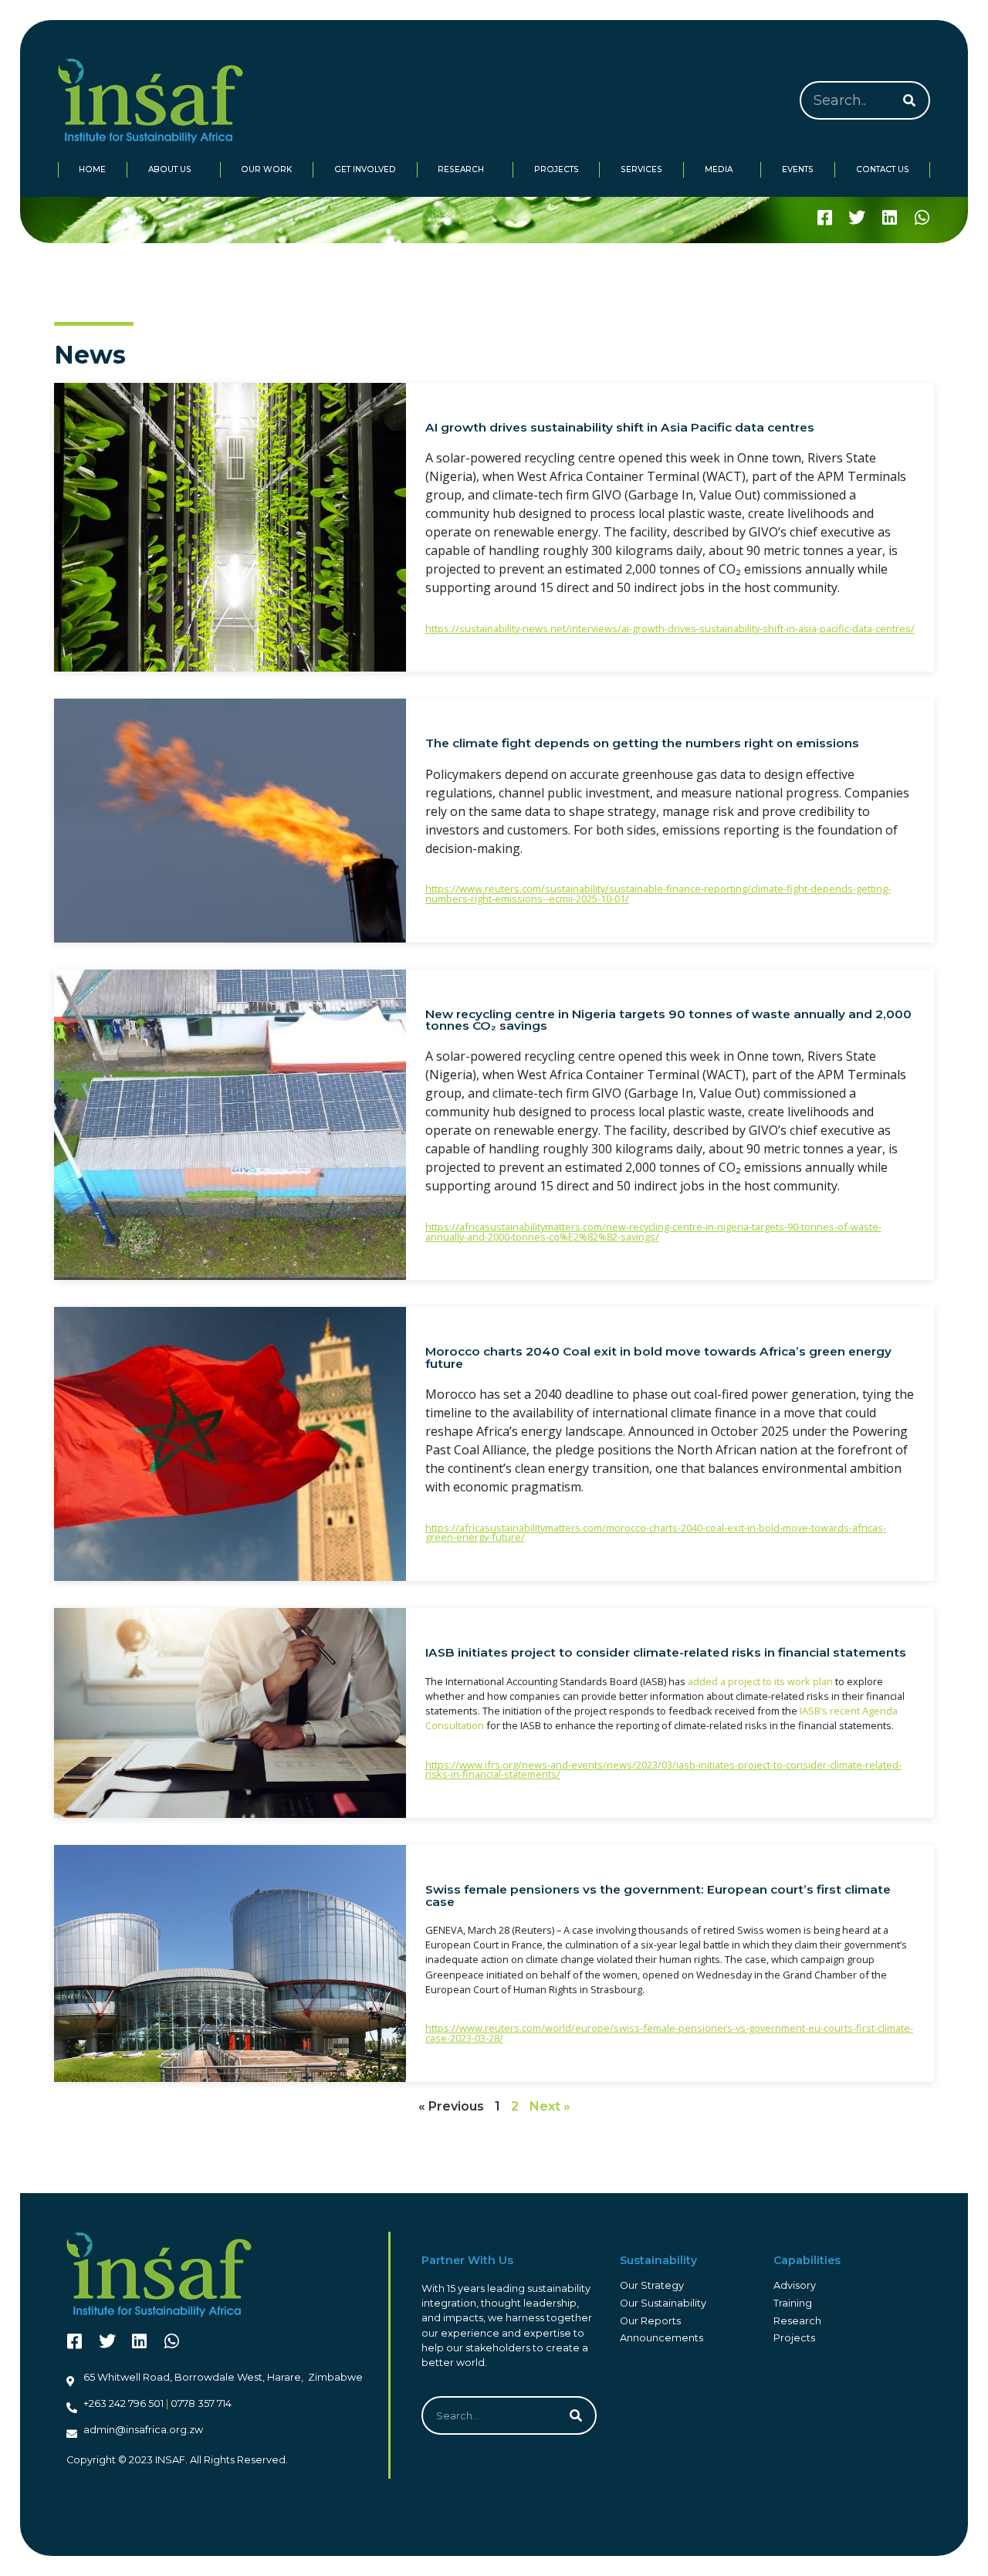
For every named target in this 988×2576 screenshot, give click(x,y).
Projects (557, 169)
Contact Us (883, 169)
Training (793, 2303)
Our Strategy (652, 2285)
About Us (170, 169)
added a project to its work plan (760, 1681)
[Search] (909, 100)
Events (798, 169)
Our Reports (650, 2321)
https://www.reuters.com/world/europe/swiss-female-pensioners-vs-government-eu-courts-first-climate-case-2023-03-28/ (669, 2033)
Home (92, 169)
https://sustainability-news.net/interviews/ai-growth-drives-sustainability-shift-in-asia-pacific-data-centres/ (670, 628)
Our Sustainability (663, 2303)
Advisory (795, 2285)
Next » (550, 2106)
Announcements (661, 2338)
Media (719, 169)
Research (461, 169)
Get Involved (365, 169)
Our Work (266, 169)
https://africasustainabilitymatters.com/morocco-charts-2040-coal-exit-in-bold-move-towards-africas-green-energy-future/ (656, 1533)
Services (641, 169)
